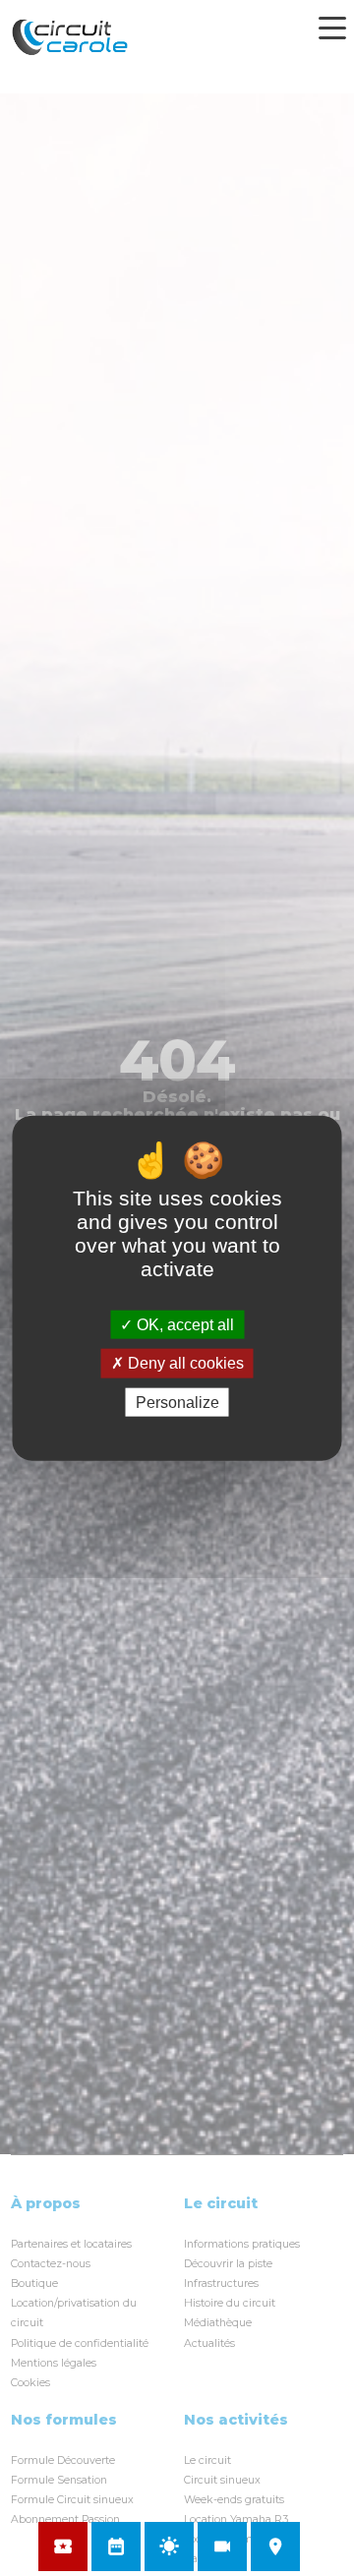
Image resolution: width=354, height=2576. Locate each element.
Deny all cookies (184, 1363)
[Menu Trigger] (332, 28)
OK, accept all (183, 1325)
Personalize (177, 1402)
